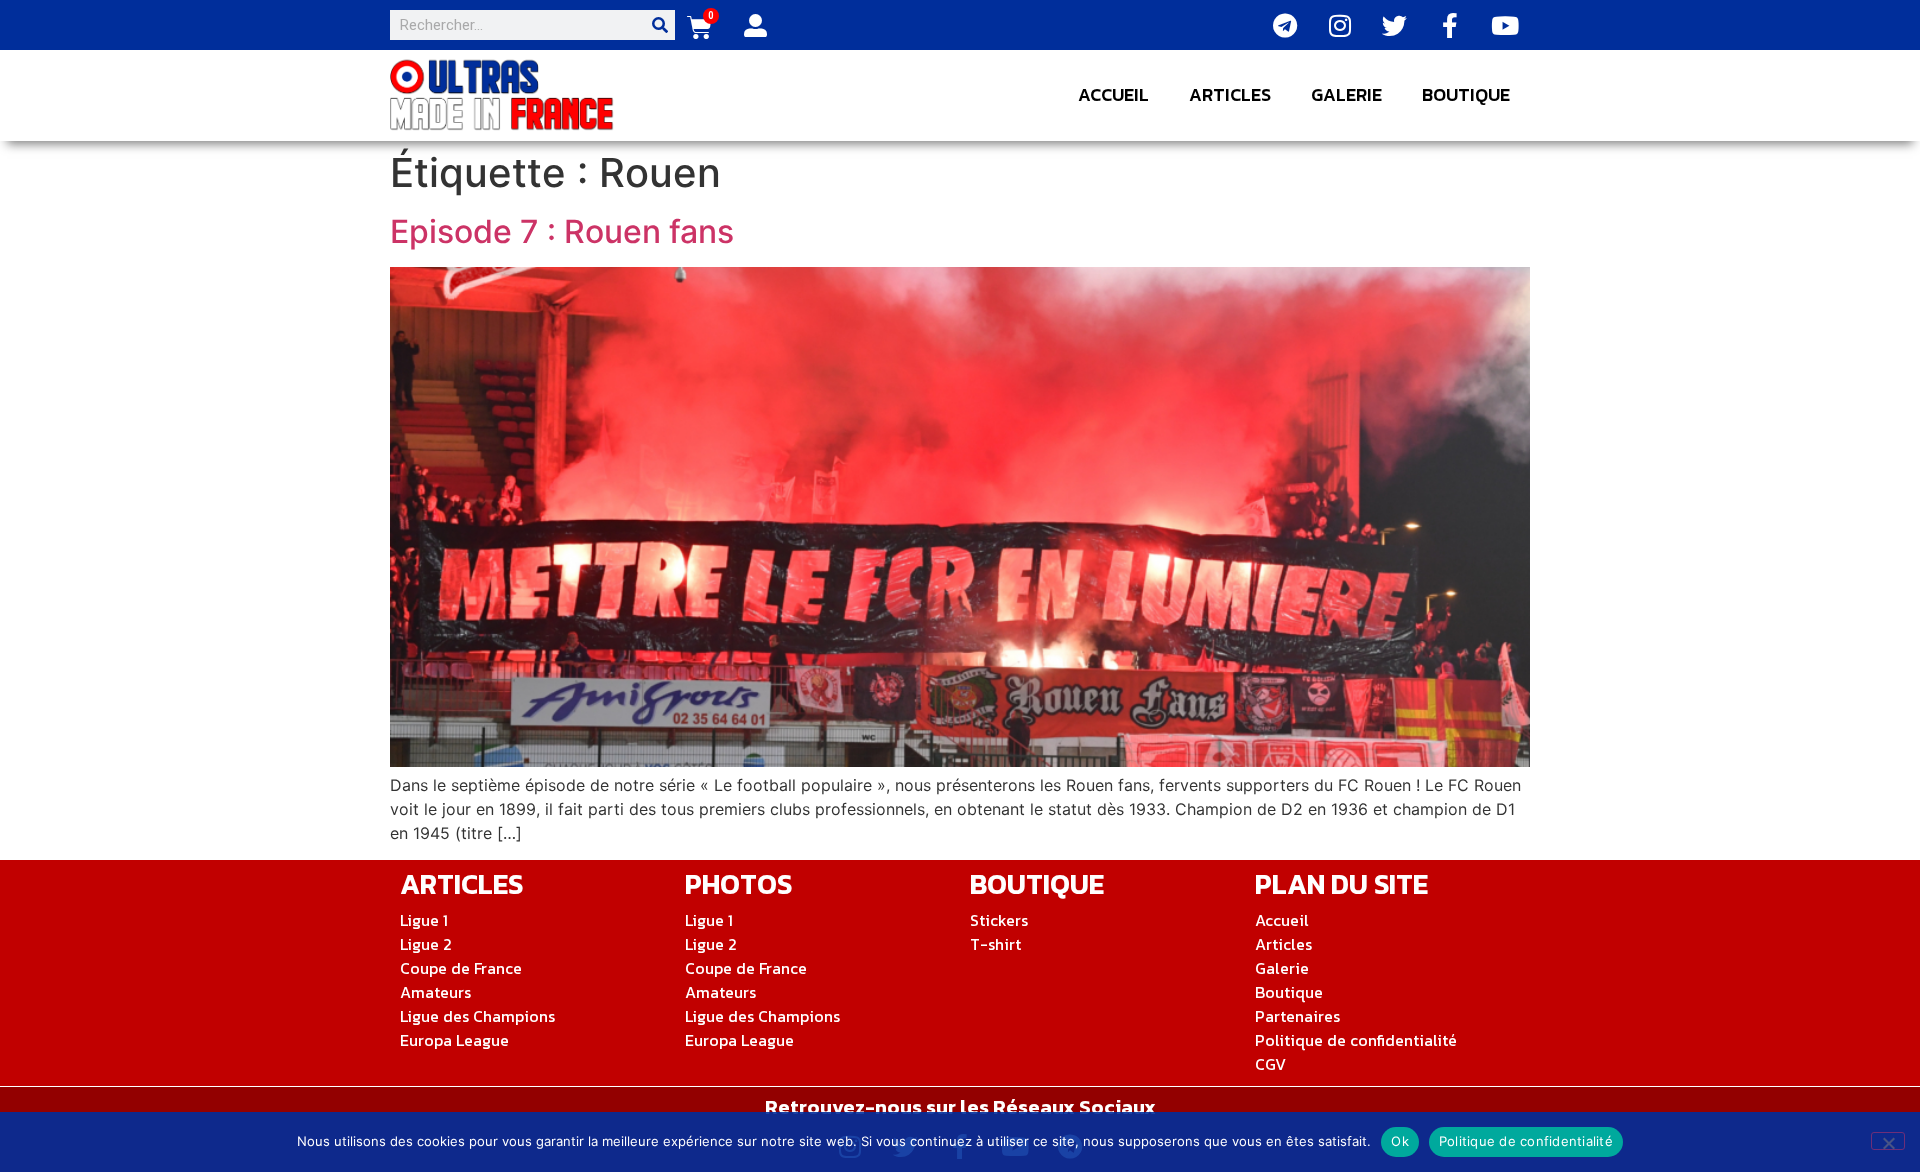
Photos (738, 884)
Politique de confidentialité (1526, 1141)
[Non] (1888, 1141)
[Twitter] (1395, 25)
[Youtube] (1505, 25)
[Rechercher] (660, 25)
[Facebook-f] (1450, 25)
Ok (1400, 1141)
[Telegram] (1285, 25)
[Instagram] (1340, 25)
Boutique (1466, 94)
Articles (1230, 94)
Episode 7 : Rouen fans (562, 231)
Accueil (1113, 94)
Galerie (1346, 94)
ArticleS (461, 884)
